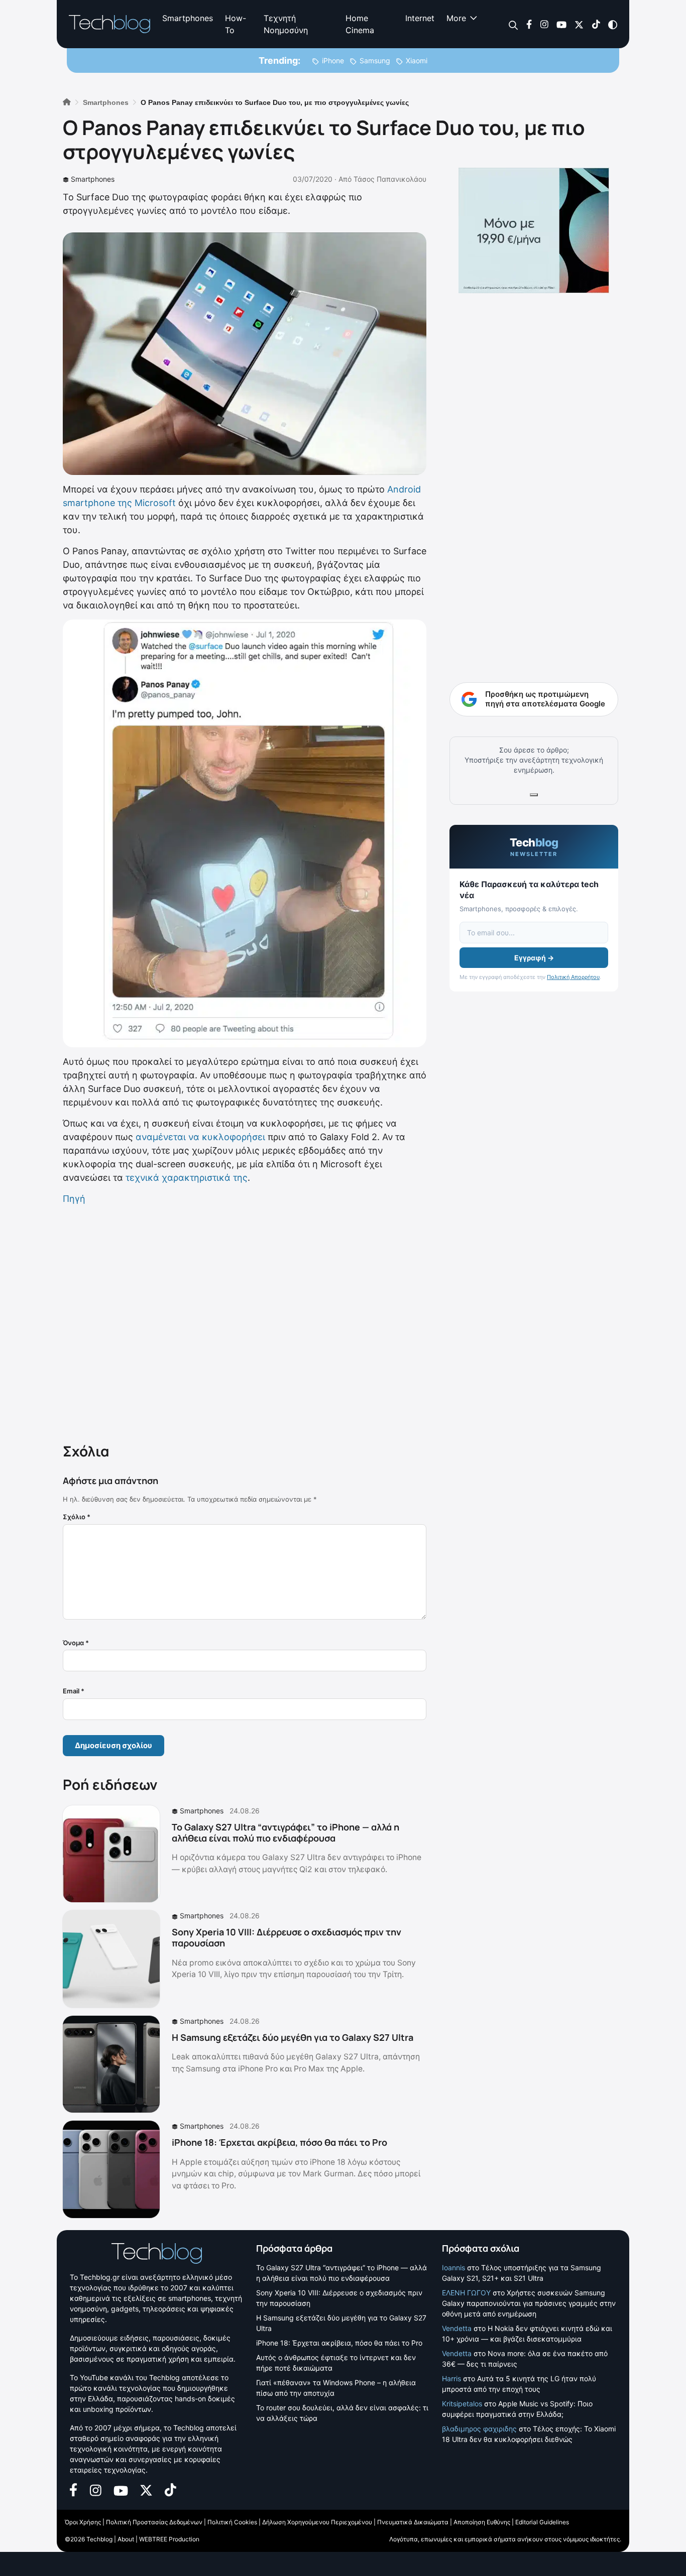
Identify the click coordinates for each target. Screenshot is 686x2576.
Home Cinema (360, 24)
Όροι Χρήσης (83, 2522)
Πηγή (74, 1199)
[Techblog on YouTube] (561, 24)
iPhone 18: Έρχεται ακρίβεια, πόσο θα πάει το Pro (279, 2142)
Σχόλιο (77, 1517)
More (456, 18)
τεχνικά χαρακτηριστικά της (187, 1178)
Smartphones (188, 18)
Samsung (375, 60)
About (126, 2539)
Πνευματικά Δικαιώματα (413, 2522)
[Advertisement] (245, 1322)
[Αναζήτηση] (513, 24)
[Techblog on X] (579, 24)
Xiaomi (417, 60)
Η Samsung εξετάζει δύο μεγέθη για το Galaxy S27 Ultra (293, 2037)
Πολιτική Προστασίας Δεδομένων (154, 2522)
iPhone (333, 60)
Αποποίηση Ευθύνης (482, 2522)
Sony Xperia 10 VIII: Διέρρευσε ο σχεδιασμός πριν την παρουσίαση (287, 1937)
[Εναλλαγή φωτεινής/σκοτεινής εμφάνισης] (613, 24)
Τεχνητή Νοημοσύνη (286, 24)
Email (74, 1691)
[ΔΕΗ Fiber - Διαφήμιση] (534, 230)
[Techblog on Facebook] (529, 24)
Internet (420, 18)
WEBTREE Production (169, 2539)
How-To (236, 24)
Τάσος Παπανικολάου (390, 179)
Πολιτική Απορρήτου (573, 977)
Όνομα (76, 1643)
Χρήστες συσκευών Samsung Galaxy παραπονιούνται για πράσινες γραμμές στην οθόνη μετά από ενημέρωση (529, 2303)
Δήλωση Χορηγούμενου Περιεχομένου (317, 2522)
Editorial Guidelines (542, 2522)
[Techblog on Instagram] (544, 24)
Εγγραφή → (534, 958)
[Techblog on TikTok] (596, 24)
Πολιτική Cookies (232, 2522)
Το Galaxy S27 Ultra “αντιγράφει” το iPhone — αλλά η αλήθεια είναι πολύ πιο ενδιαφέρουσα (285, 1832)
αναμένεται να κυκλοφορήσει (200, 1137)
